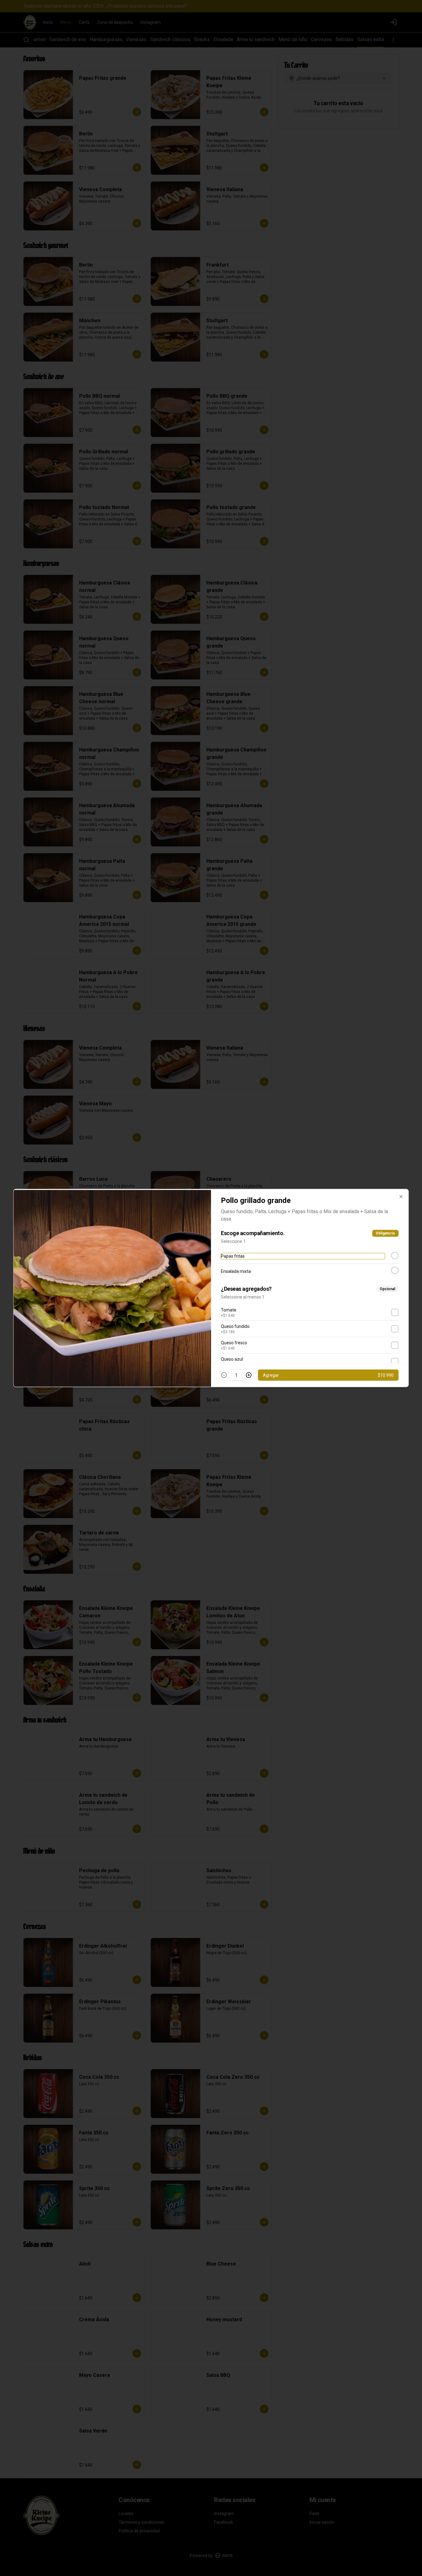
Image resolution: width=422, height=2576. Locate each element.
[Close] (401, 1197)
